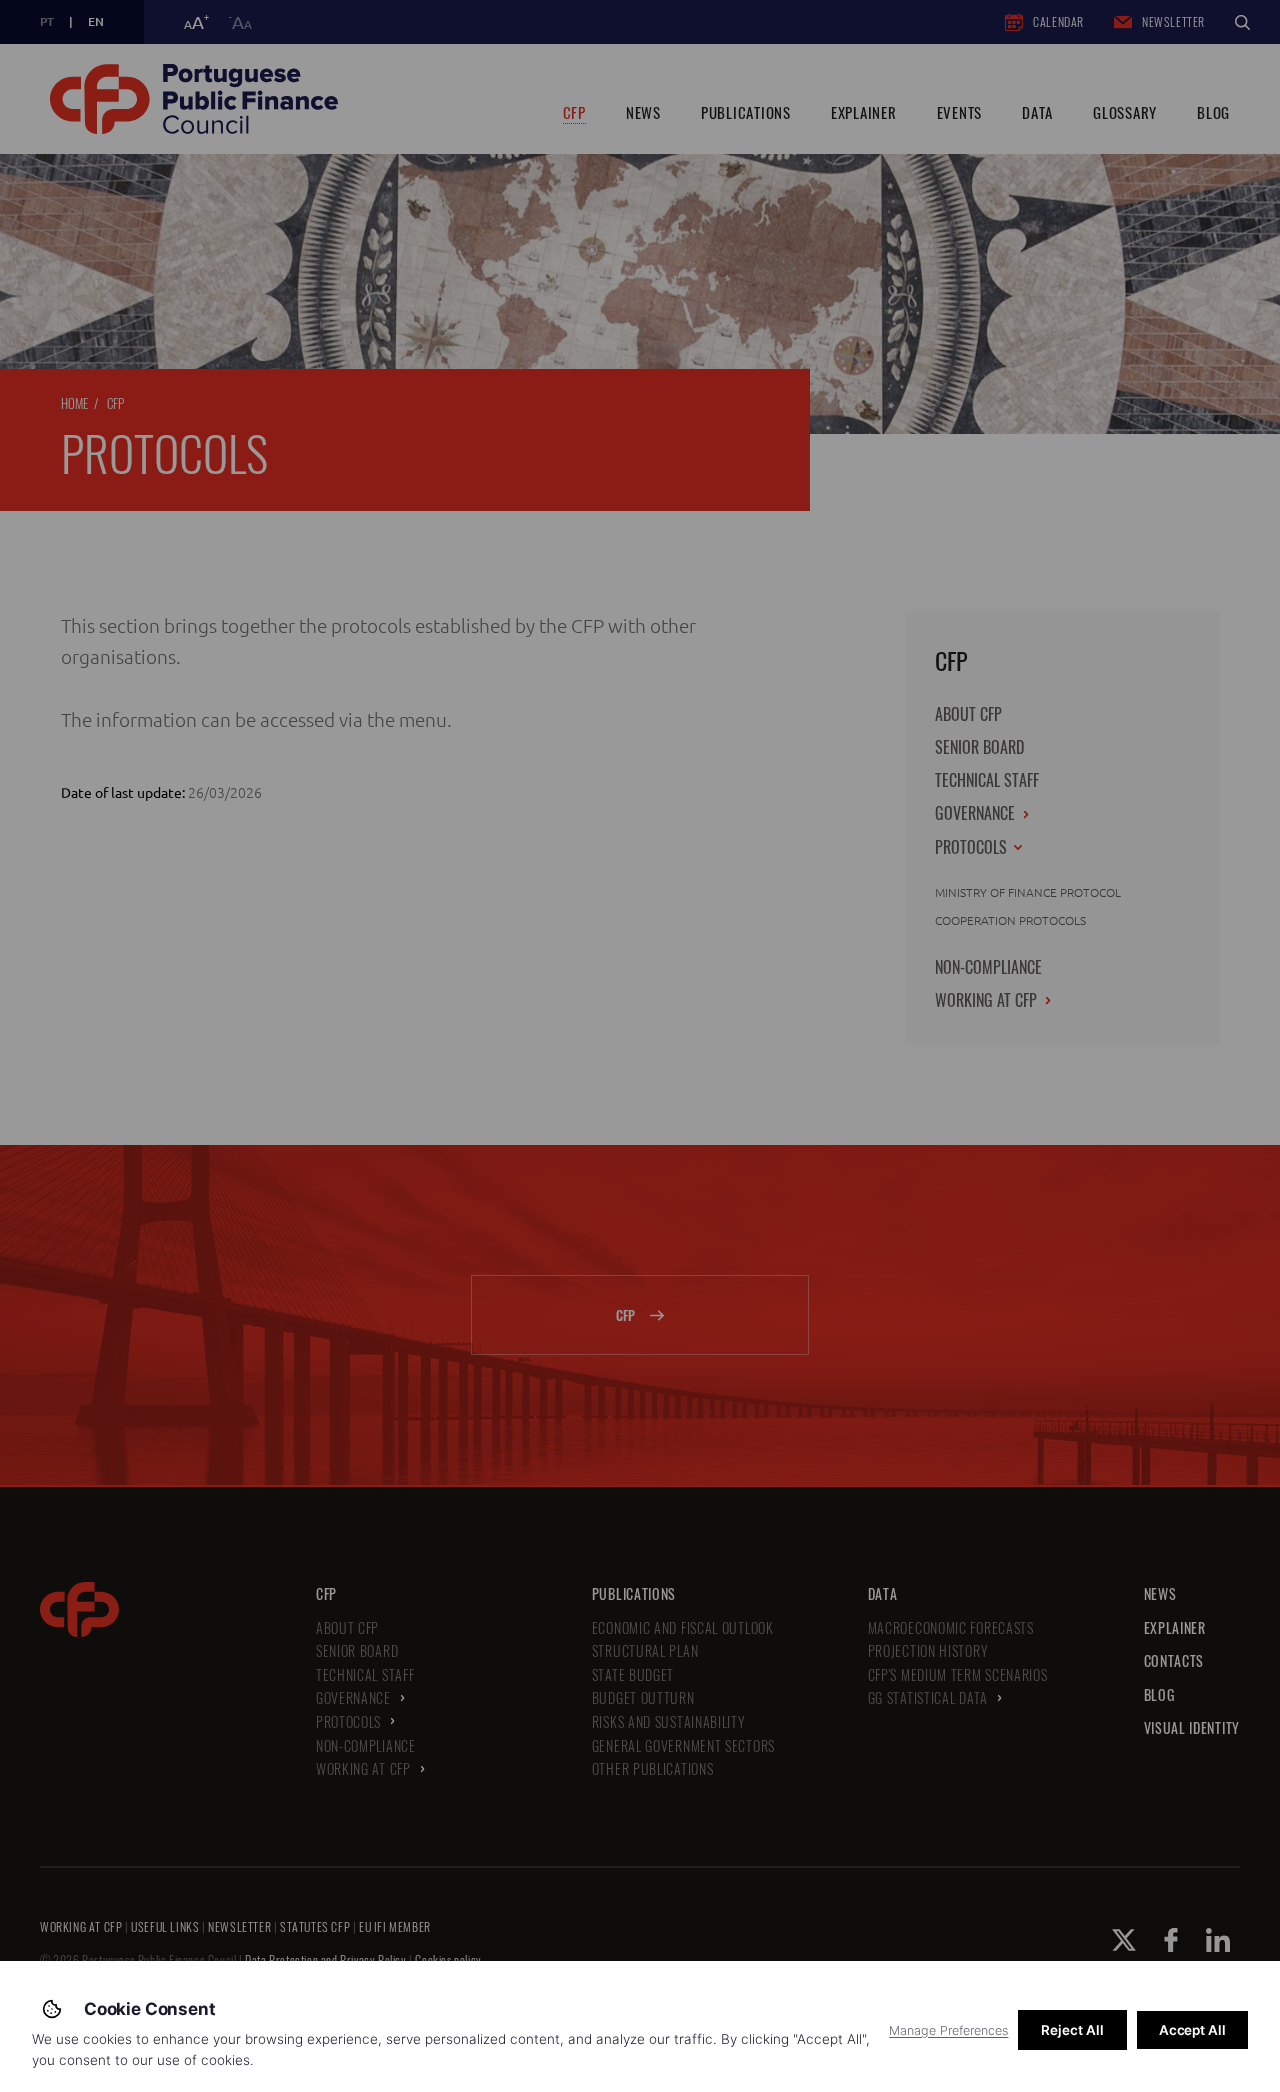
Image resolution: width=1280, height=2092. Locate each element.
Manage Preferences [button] (948, 2030)
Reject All (1072, 2030)
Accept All (1192, 2030)
